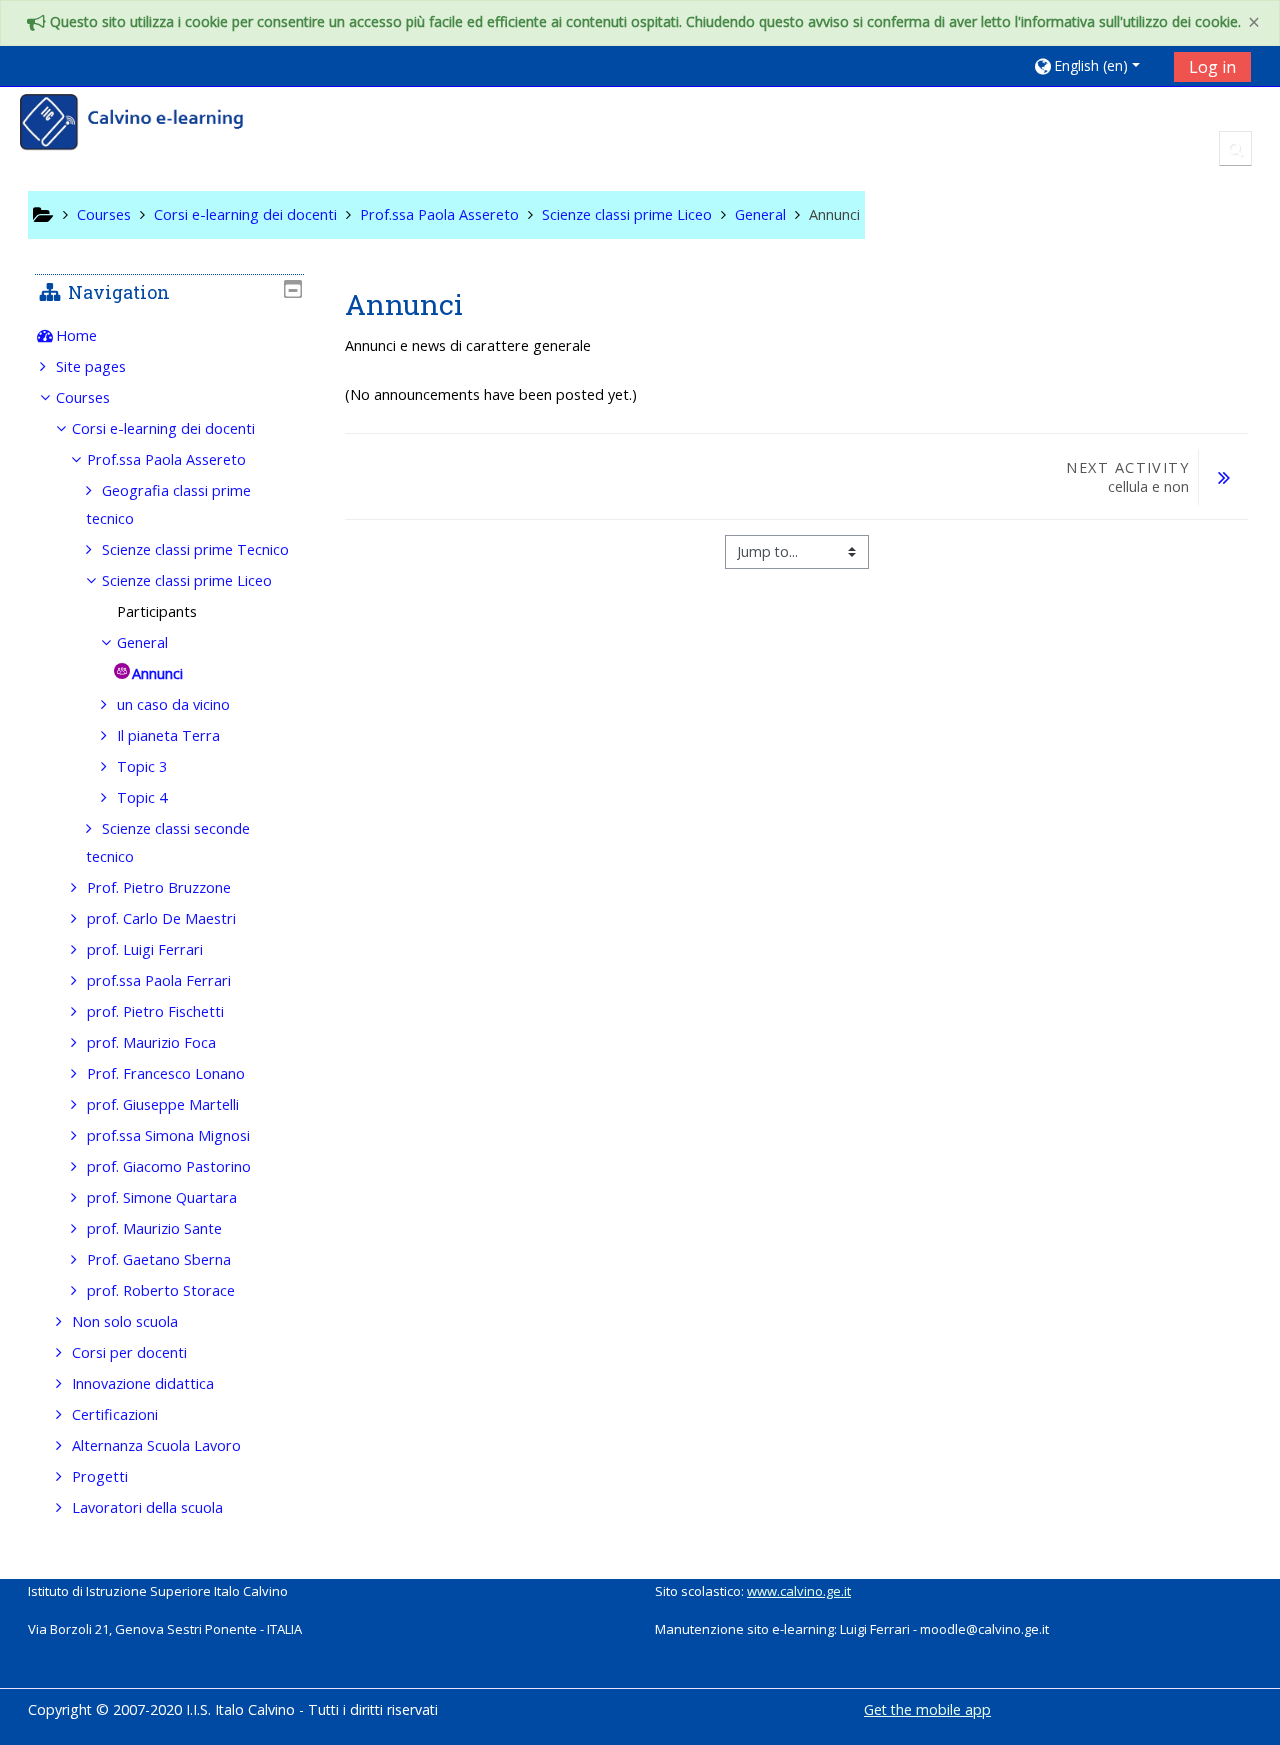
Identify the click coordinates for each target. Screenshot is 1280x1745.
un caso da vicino (173, 704)
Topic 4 (142, 797)
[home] (145, 124)
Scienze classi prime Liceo (187, 580)
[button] (1096, 65)
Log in (1212, 67)
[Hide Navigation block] (293, 289)
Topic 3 (142, 766)
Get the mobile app (927, 1709)
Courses (83, 397)
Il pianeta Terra (168, 735)
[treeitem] (169, 336)
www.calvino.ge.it (799, 1591)
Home (76, 335)
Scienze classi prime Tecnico (195, 549)
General (142, 642)
